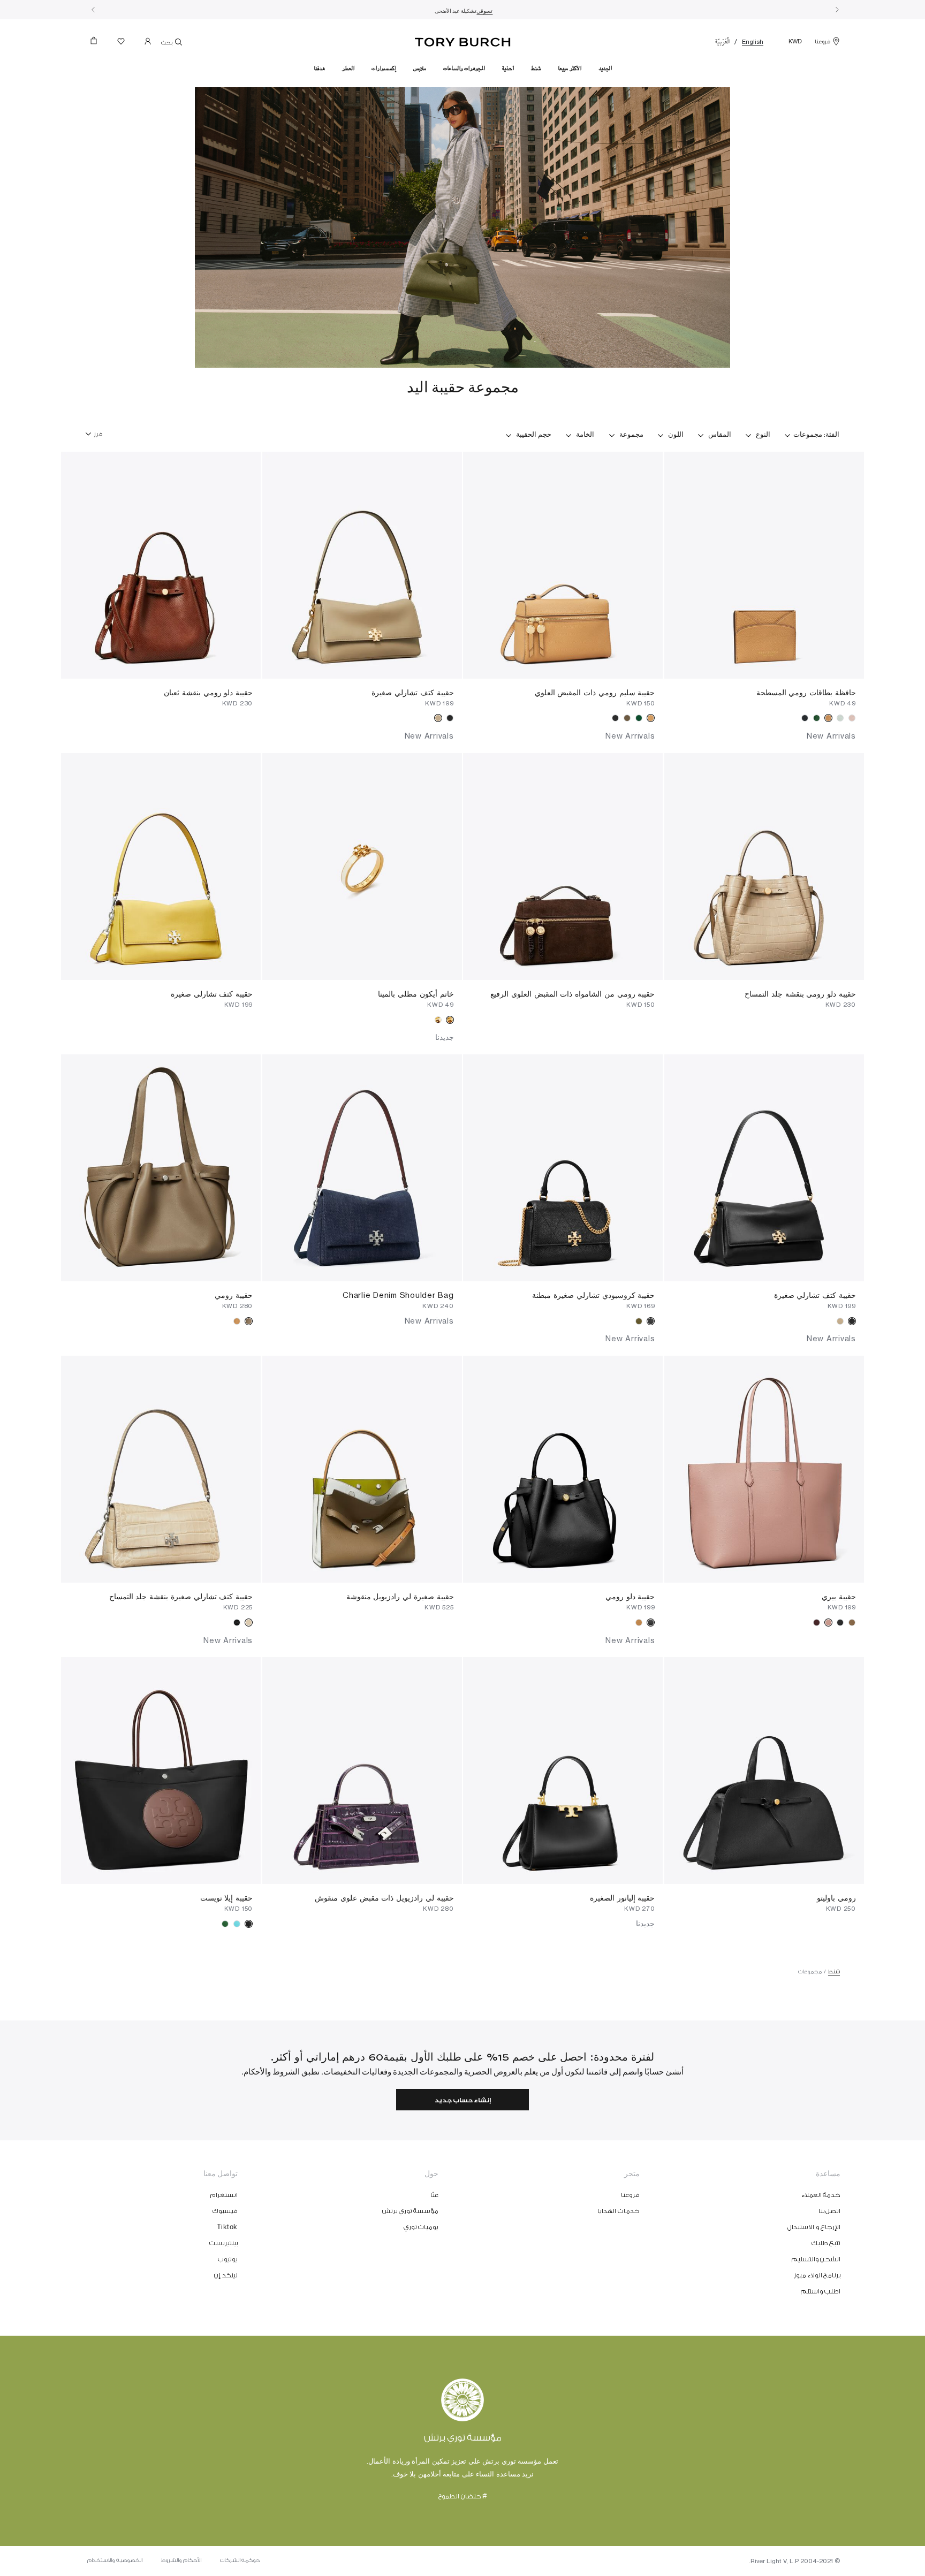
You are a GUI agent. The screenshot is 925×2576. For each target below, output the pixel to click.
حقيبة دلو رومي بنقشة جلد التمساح (800, 994)
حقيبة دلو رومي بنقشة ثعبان (208, 692)
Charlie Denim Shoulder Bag (398, 1295)
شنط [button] (536, 69)
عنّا (434, 2195)
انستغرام (224, 2195)
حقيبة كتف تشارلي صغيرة (412, 692)
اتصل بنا (830, 2211)
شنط (834, 1972)
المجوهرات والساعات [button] (464, 69)
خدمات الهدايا (619, 2211)
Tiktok (227, 2227)
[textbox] (98, 430)
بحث (167, 43)
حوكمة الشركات (240, 2560)
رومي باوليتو (836, 1898)
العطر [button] (348, 69)
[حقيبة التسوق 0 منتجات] (98, 44)
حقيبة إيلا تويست (227, 1898)
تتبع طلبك (826, 2243)
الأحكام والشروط (181, 2560)
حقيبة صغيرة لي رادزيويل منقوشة (400, 1596)
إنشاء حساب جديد (463, 2100)
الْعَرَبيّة (723, 42)
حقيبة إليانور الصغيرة (623, 1898)
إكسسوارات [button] (384, 69)
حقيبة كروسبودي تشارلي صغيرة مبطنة (593, 1295)
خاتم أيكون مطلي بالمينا (416, 994)
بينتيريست (223, 2243)
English (753, 42)
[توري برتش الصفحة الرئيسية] (463, 40)
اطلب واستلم (821, 2291)
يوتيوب (228, 2259)
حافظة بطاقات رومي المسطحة (806, 692)
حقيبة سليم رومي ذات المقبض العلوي (595, 692)
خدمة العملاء (821, 2195)
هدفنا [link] (319, 69)
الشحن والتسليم (816, 2259)
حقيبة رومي (234, 1295)
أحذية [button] (508, 69)
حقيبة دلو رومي (630, 1596)
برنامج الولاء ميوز (817, 2275)
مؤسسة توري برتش (410, 2211)
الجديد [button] (605, 69)
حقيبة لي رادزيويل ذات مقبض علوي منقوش (384, 1898)
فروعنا (822, 42)
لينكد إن (226, 2275)
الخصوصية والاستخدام (115, 2560)
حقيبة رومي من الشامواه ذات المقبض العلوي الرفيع (573, 994)
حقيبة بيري (839, 1596)
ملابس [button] (420, 69)
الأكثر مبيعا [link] (570, 69)
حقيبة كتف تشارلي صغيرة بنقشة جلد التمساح (181, 1596)
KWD (795, 42)
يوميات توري (421, 2227)
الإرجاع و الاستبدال (814, 2227)
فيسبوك (225, 2211)
